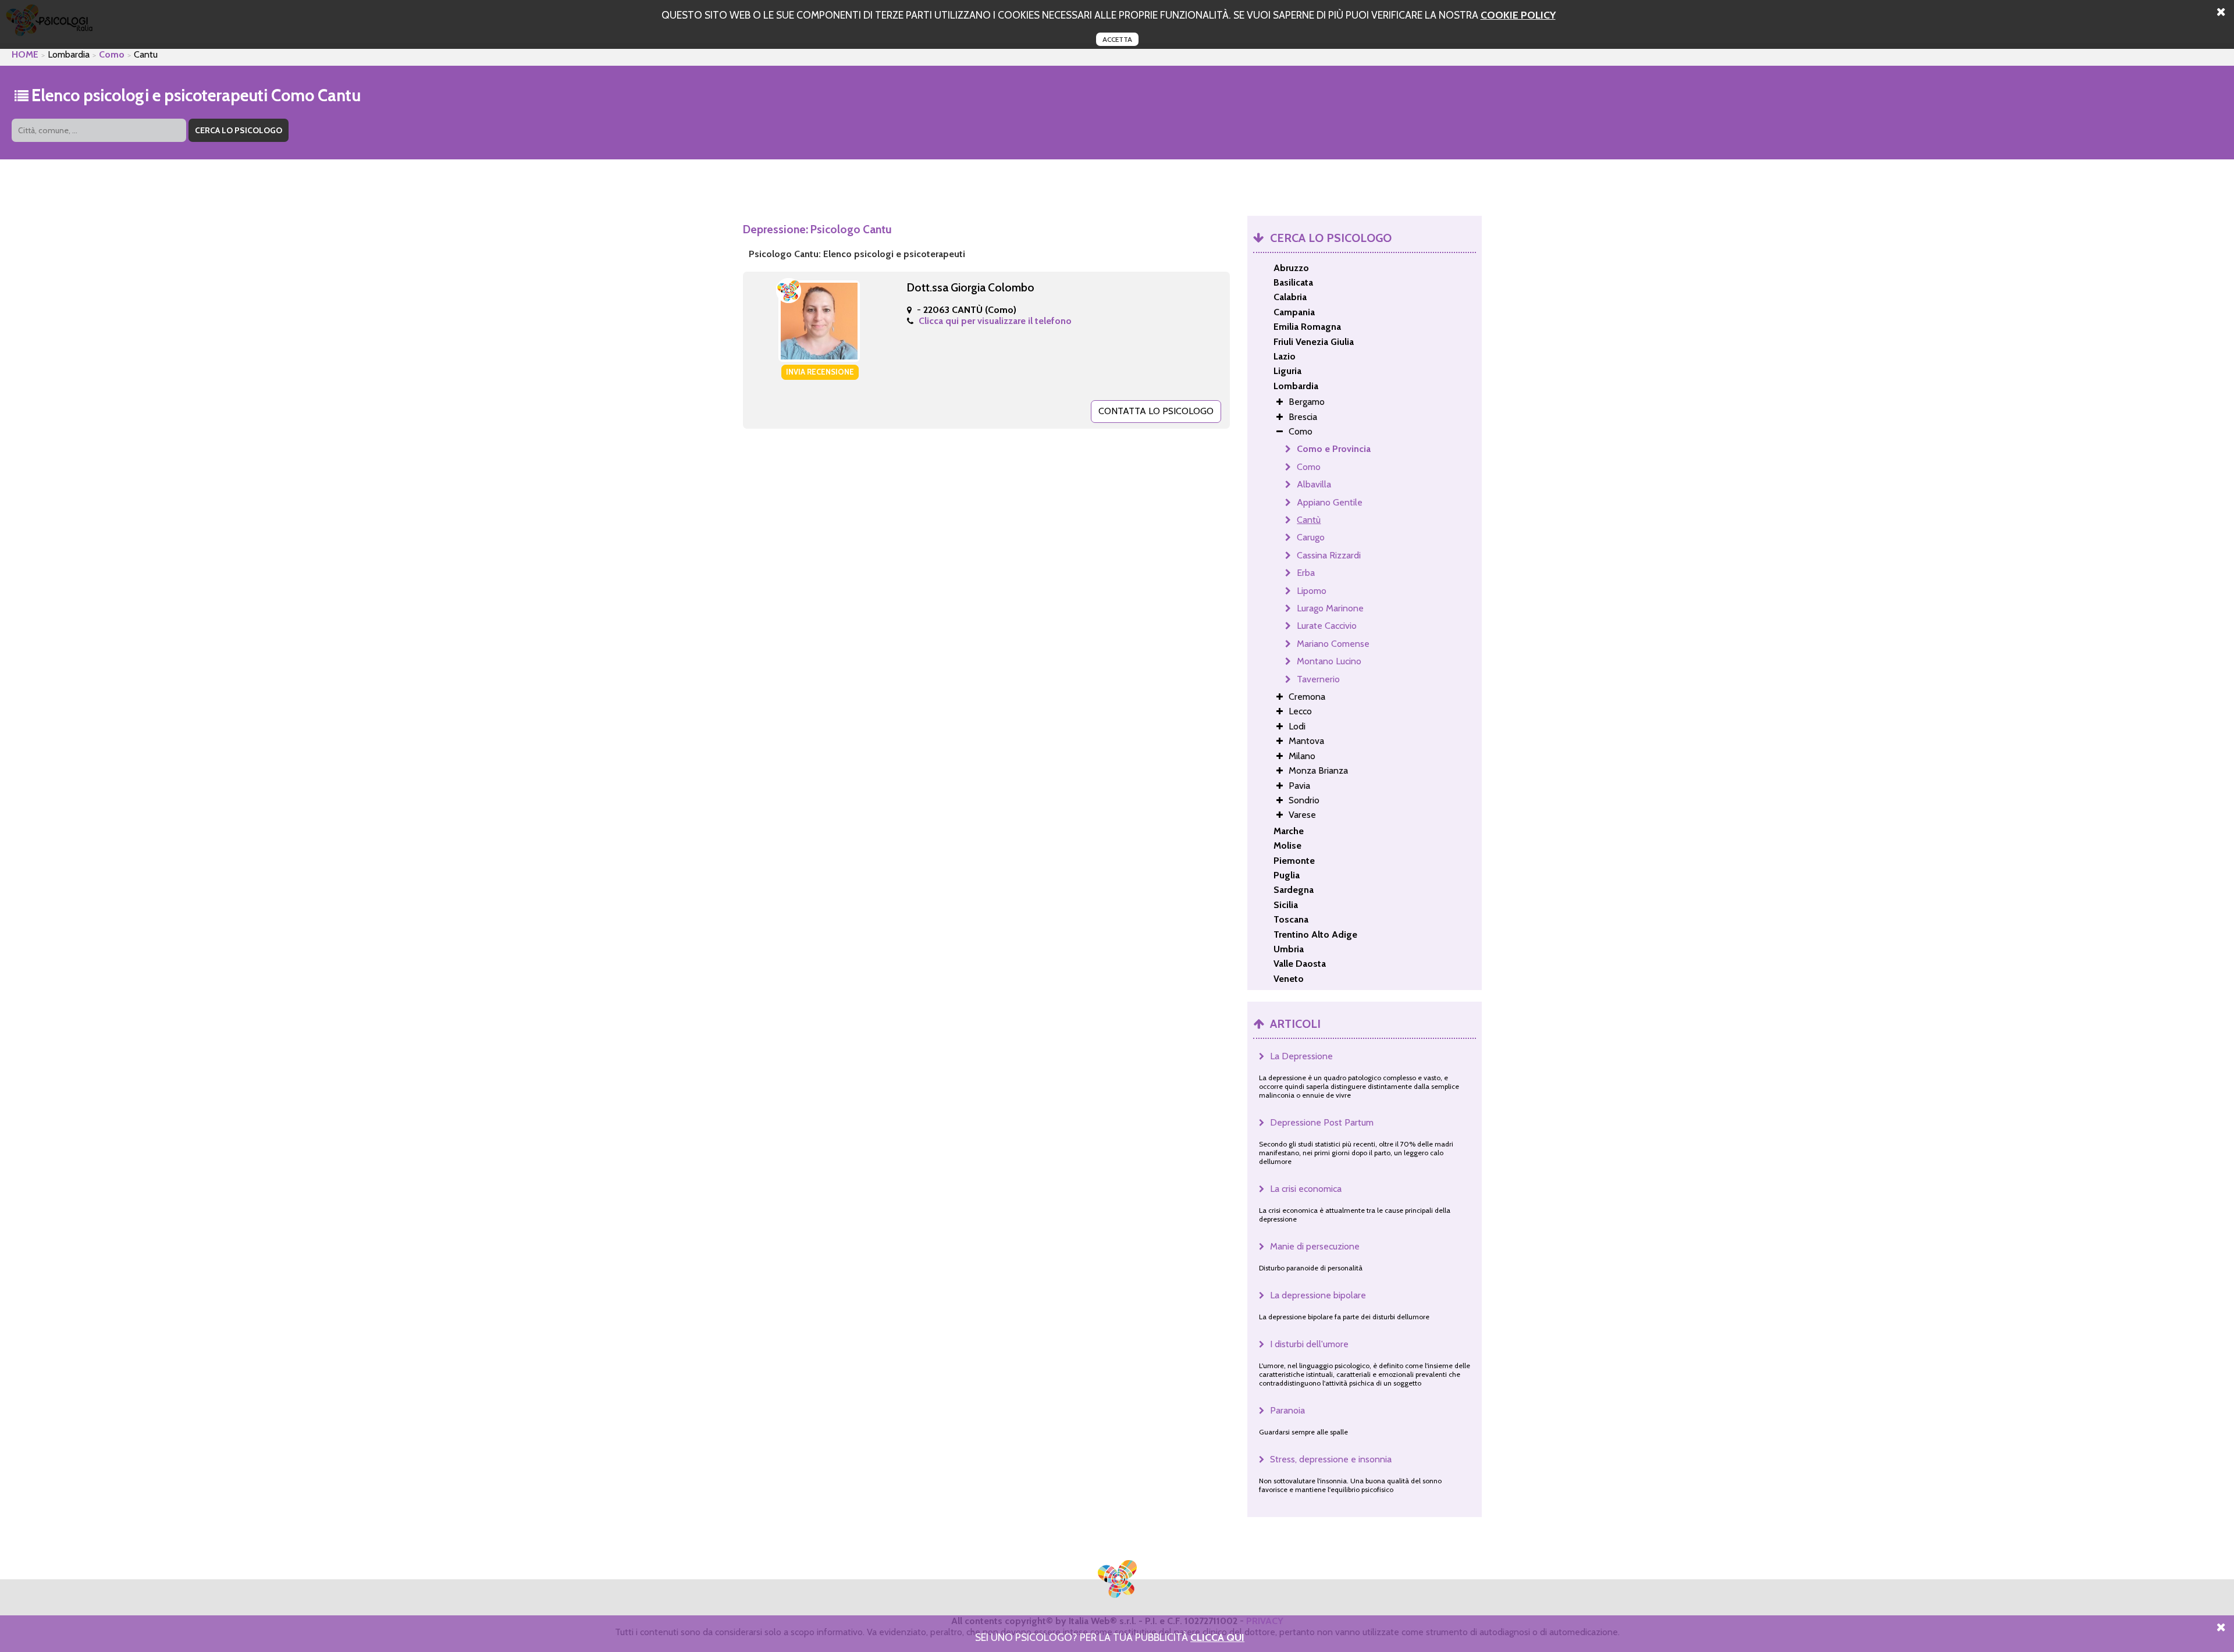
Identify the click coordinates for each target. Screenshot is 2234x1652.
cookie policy (1518, 15)
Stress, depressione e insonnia (1331, 1459)
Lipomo (1312, 591)
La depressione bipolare (1318, 1295)
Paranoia (1287, 1410)
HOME (25, 54)
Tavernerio (1318, 679)
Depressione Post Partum (1322, 1122)
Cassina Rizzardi (1329, 555)
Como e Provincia (1334, 449)
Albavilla (1314, 484)
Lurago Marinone (1330, 608)
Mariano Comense (1333, 644)
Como (112, 54)
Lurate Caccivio (1327, 626)
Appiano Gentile (1330, 502)
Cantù (1309, 520)
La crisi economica (1306, 1189)
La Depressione (1301, 1056)
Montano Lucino (1329, 661)
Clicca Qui (1217, 1637)
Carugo (1311, 537)
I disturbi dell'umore (1309, 1344)
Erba (1306, 573)
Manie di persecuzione (1315, 1246)
